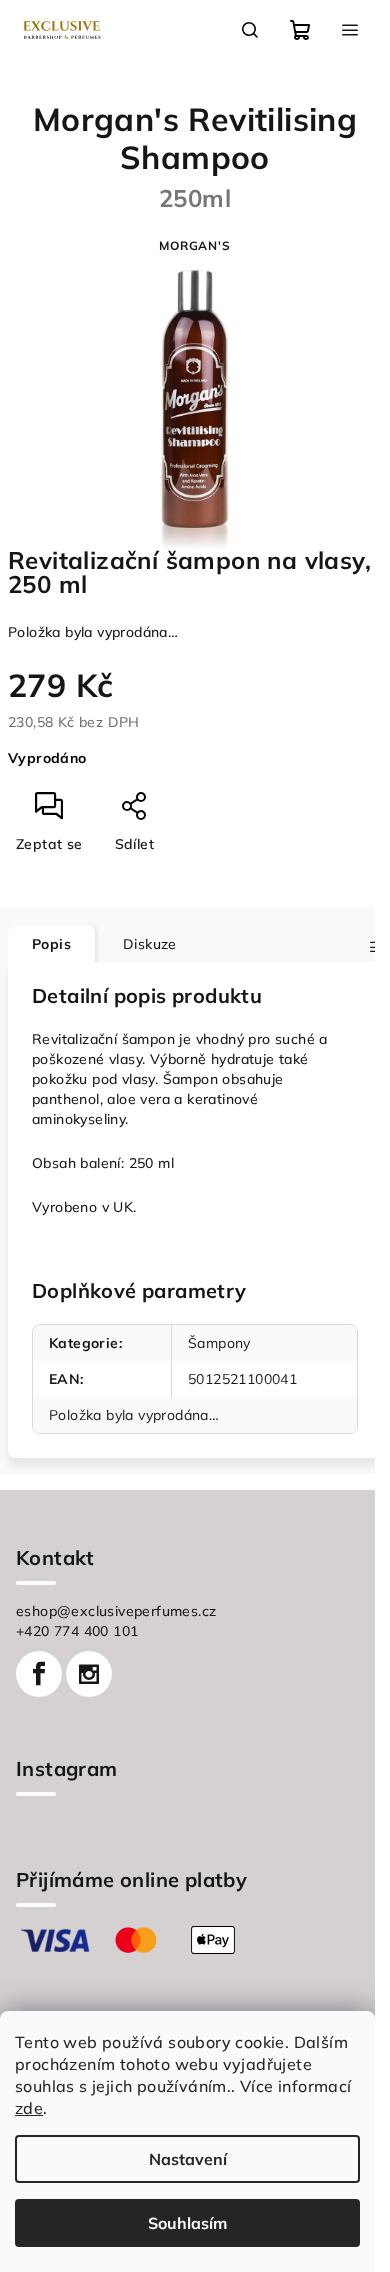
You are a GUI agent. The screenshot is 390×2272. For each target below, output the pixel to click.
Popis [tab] (51, 944)
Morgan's (194, 245)
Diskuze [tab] (150, 944)
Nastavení (188, 2159)
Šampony (219, 1343)
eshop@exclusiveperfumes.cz (116, 1611)
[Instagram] (89, 1674)
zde (29, 2108)
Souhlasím (187, 2223)
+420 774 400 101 (77, 1631)
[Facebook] (39, 1674)
